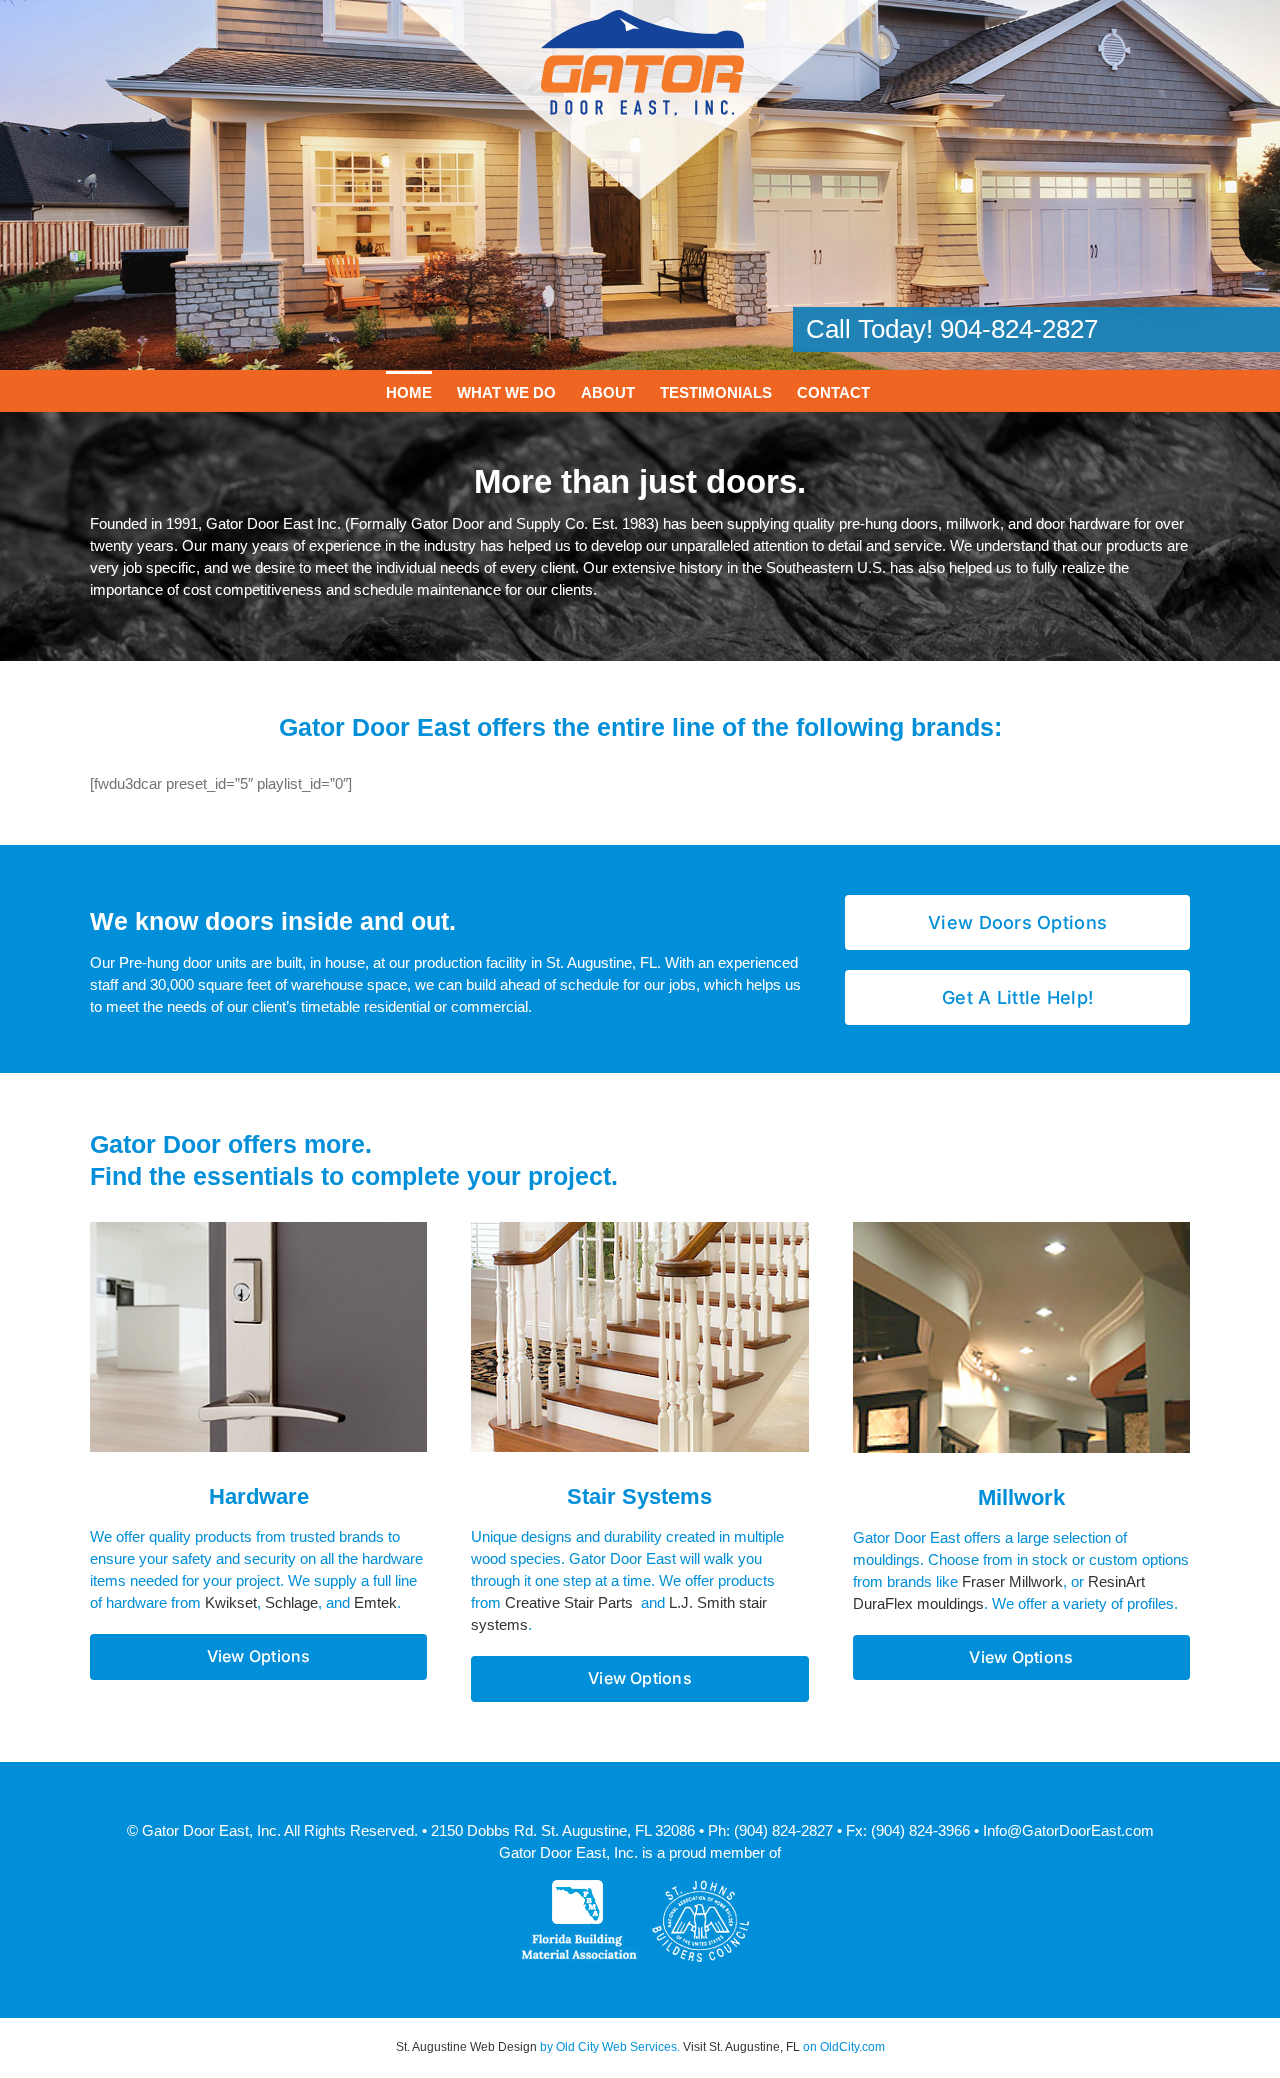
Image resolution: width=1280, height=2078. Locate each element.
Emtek (375, 1602)
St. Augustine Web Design (466, 2047)
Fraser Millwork (1012, 1581)
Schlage (291, 1602)
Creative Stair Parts (569, 1602)
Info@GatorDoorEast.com (1068, 1830)
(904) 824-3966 (920, 1830)
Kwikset (231, 1602)
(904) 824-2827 (783, 1830)
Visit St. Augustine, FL (741, 2047)
